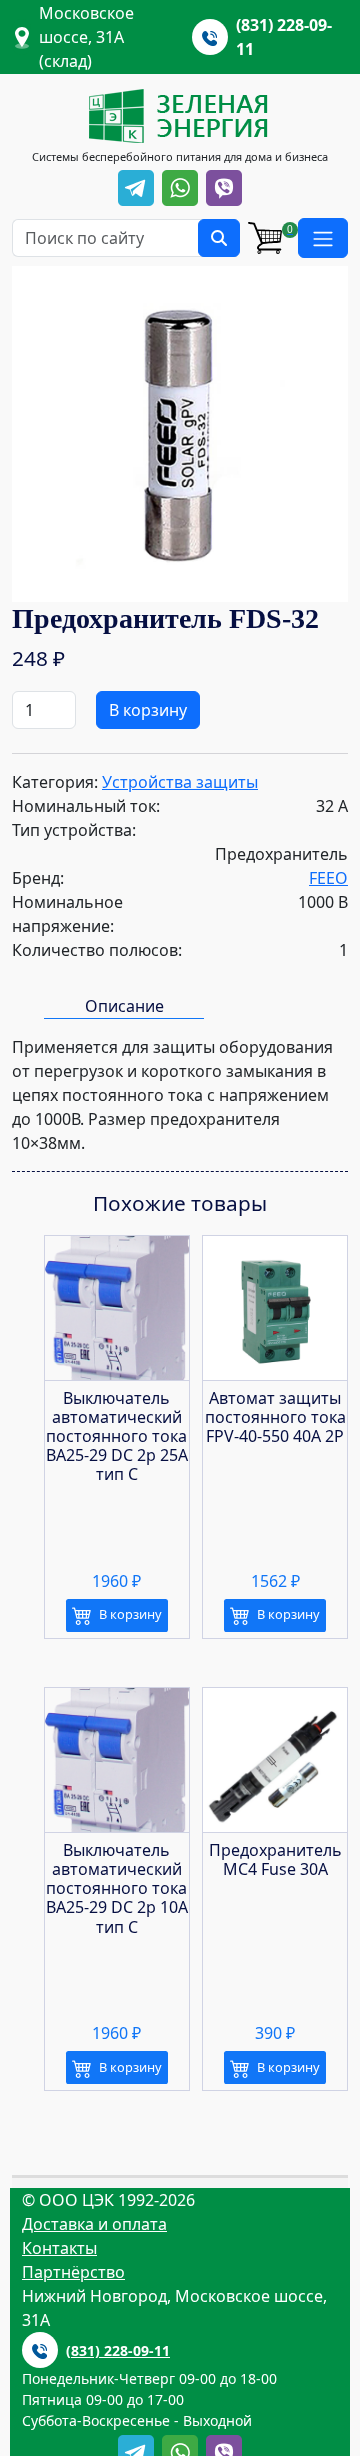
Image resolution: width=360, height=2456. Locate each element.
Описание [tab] (124, 1006)
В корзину (148, 710)
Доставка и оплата (94, 2224)
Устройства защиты (180, 782)
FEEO (328, 878)
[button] (323, 238)
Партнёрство (73, 2272)
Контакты (59, 2248)
